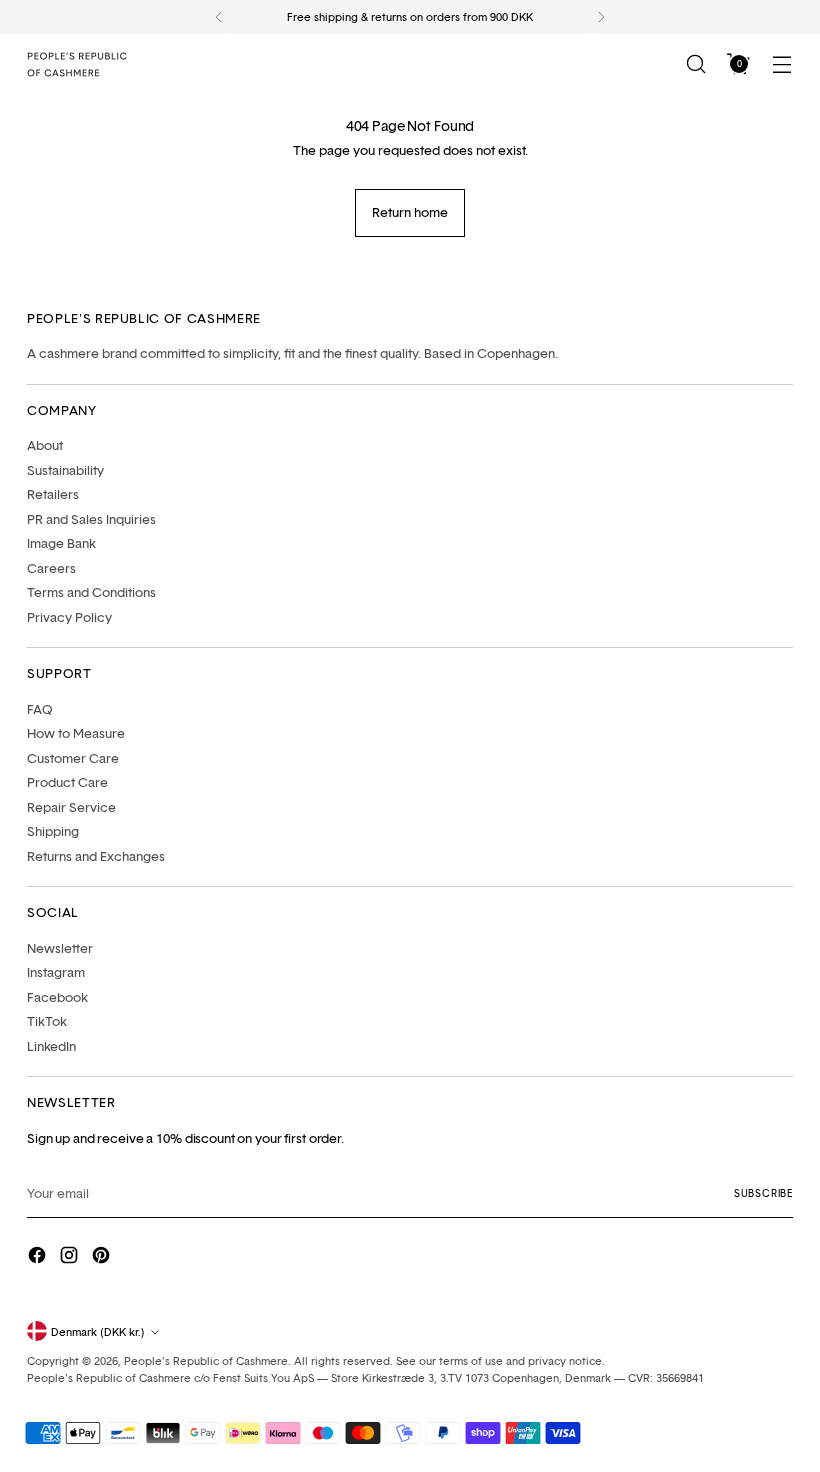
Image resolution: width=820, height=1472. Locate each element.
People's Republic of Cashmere (206, 1360)
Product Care (67, 782)
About (45, 445)
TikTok (47, 1021)
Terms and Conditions (91, 592)
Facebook (57, 997)
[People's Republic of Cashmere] (77, 64)
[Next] (601, 17)
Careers (51, 568)
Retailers (53, 494)
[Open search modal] (696, 64)
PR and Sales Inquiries (91, 519)
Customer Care (73, 758)
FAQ (40, 709)
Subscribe (763, 1193)
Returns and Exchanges (96, 856)
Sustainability (65, 470)
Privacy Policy (69, 617)
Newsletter (60, 948)
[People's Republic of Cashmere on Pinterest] (103, 1257)
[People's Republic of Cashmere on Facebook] (39, 1257)
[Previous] (219, 17)
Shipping (53, 831)
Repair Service (71, 807)
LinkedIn (51, 1046)
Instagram (56, 972)
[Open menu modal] (782, 64)
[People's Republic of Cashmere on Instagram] (71, 1257)
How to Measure (76, 733)
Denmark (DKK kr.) (98, 1331)
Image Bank (61, 543)
